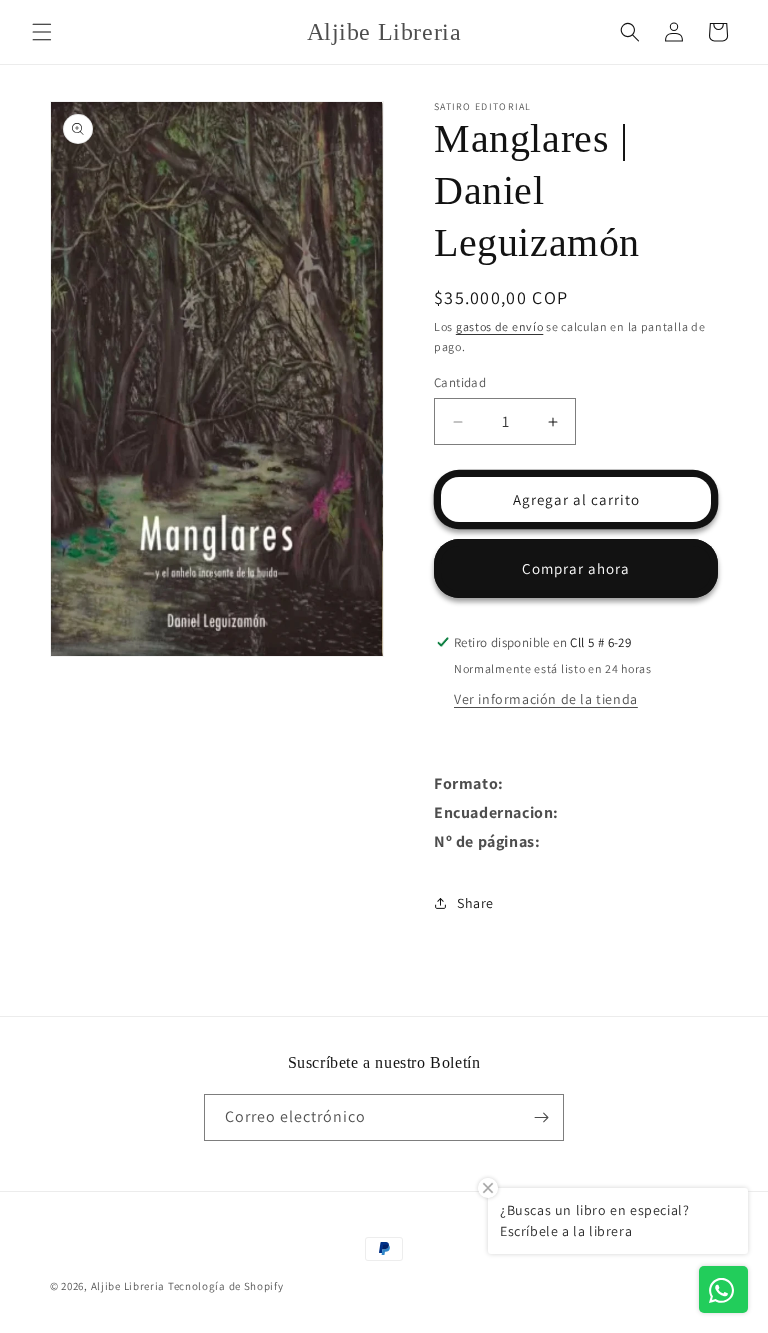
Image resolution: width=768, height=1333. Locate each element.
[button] (42, 32)
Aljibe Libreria (128, 1286)
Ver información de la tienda (546, 699)
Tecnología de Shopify (226, 1286)
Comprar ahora (576, 568)
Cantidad (460, 382)
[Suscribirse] (541, 1117)
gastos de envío (500, 326)
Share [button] (475, 903)
